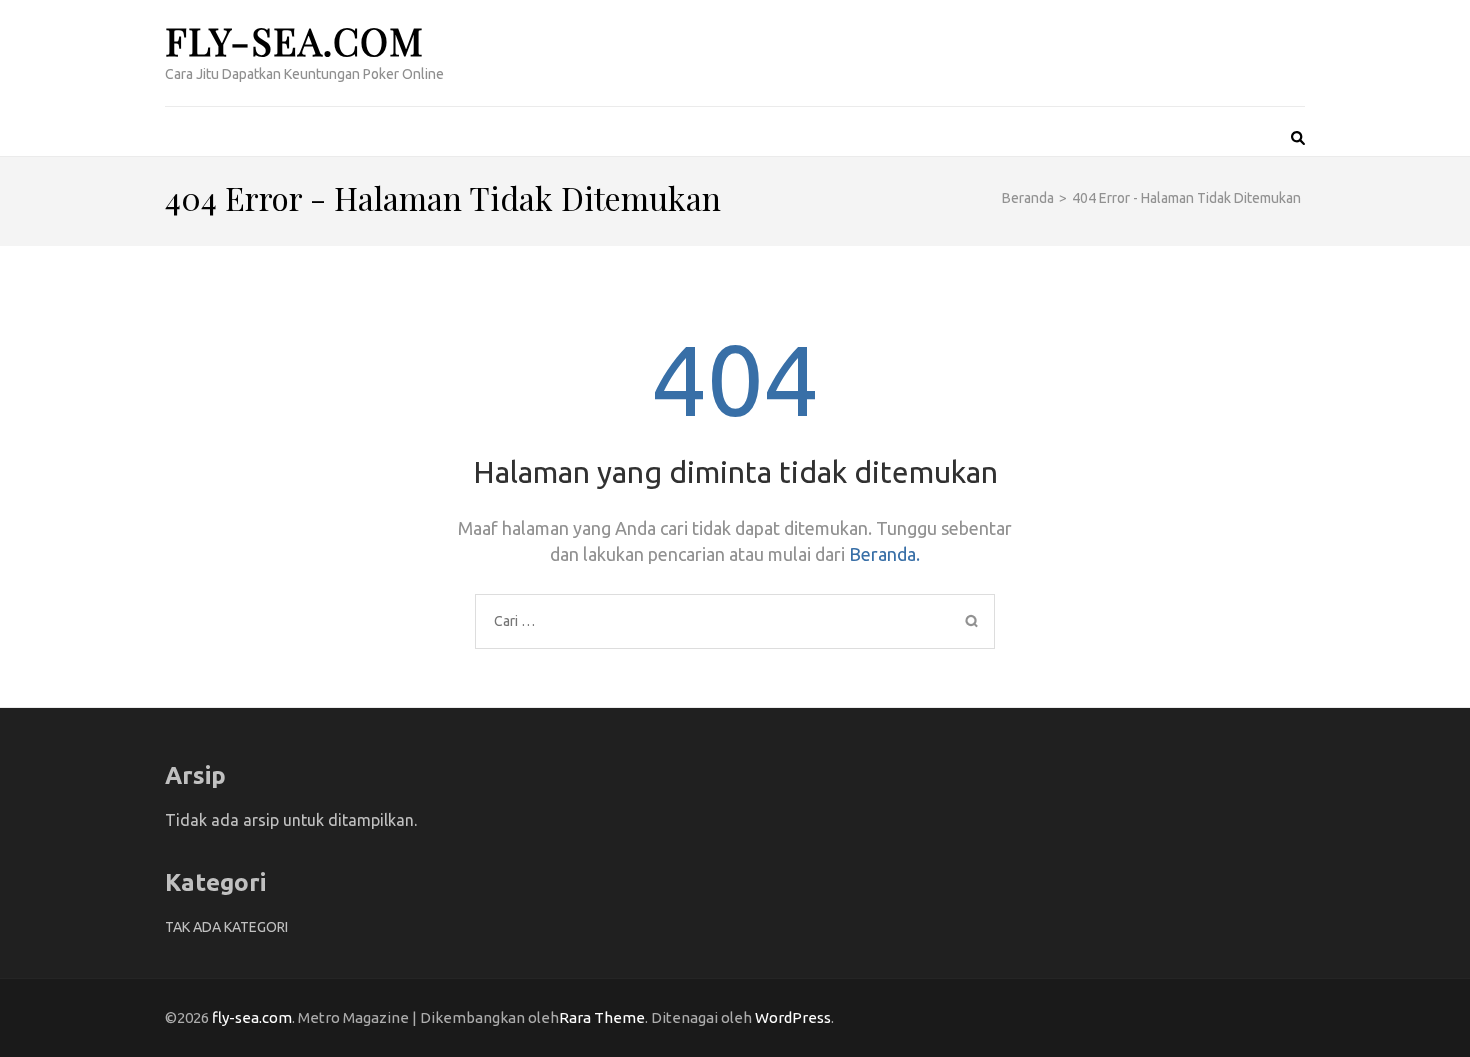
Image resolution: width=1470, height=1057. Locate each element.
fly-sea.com (294, 40)
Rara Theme (602, 1017)
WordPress (793, 1017)
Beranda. (884, 554)
